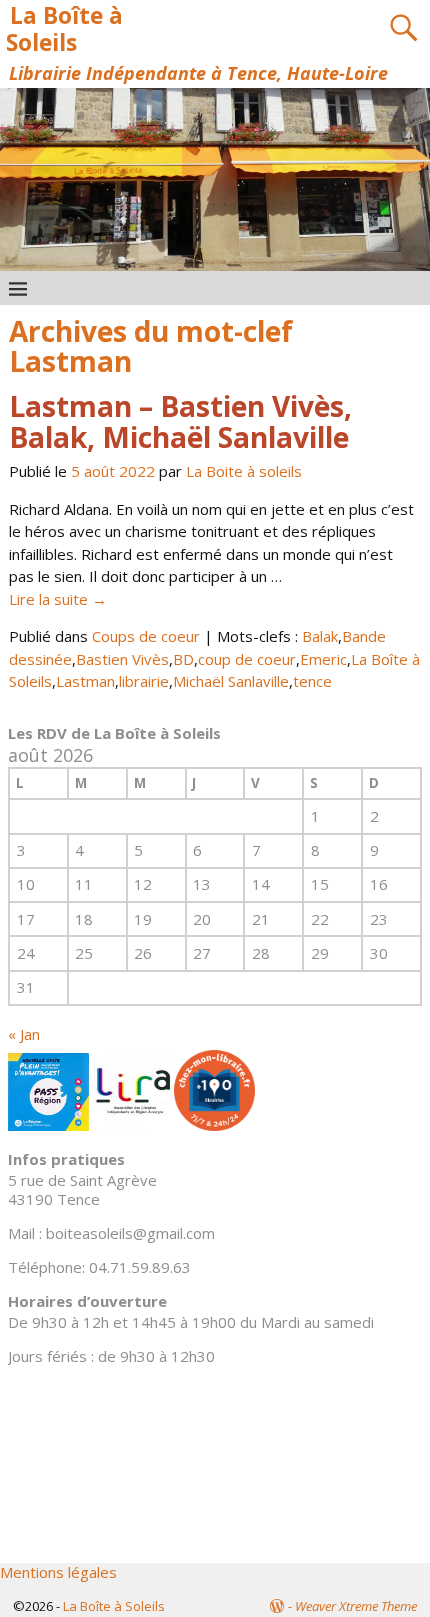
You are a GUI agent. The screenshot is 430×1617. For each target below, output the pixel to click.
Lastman (85, 681)
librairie (144, 681)
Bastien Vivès (122, 659)
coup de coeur (247, 659)
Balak (320, 636)
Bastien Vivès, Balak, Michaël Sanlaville (180, 421)
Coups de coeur (146, 636)
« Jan (24, 1034)
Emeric (323, 659)
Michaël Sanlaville (231, 681)
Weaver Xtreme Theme (356, 1606)
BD (183, 659)
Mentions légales (58, 1572)
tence (312, 681)
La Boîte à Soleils (64, 29)
